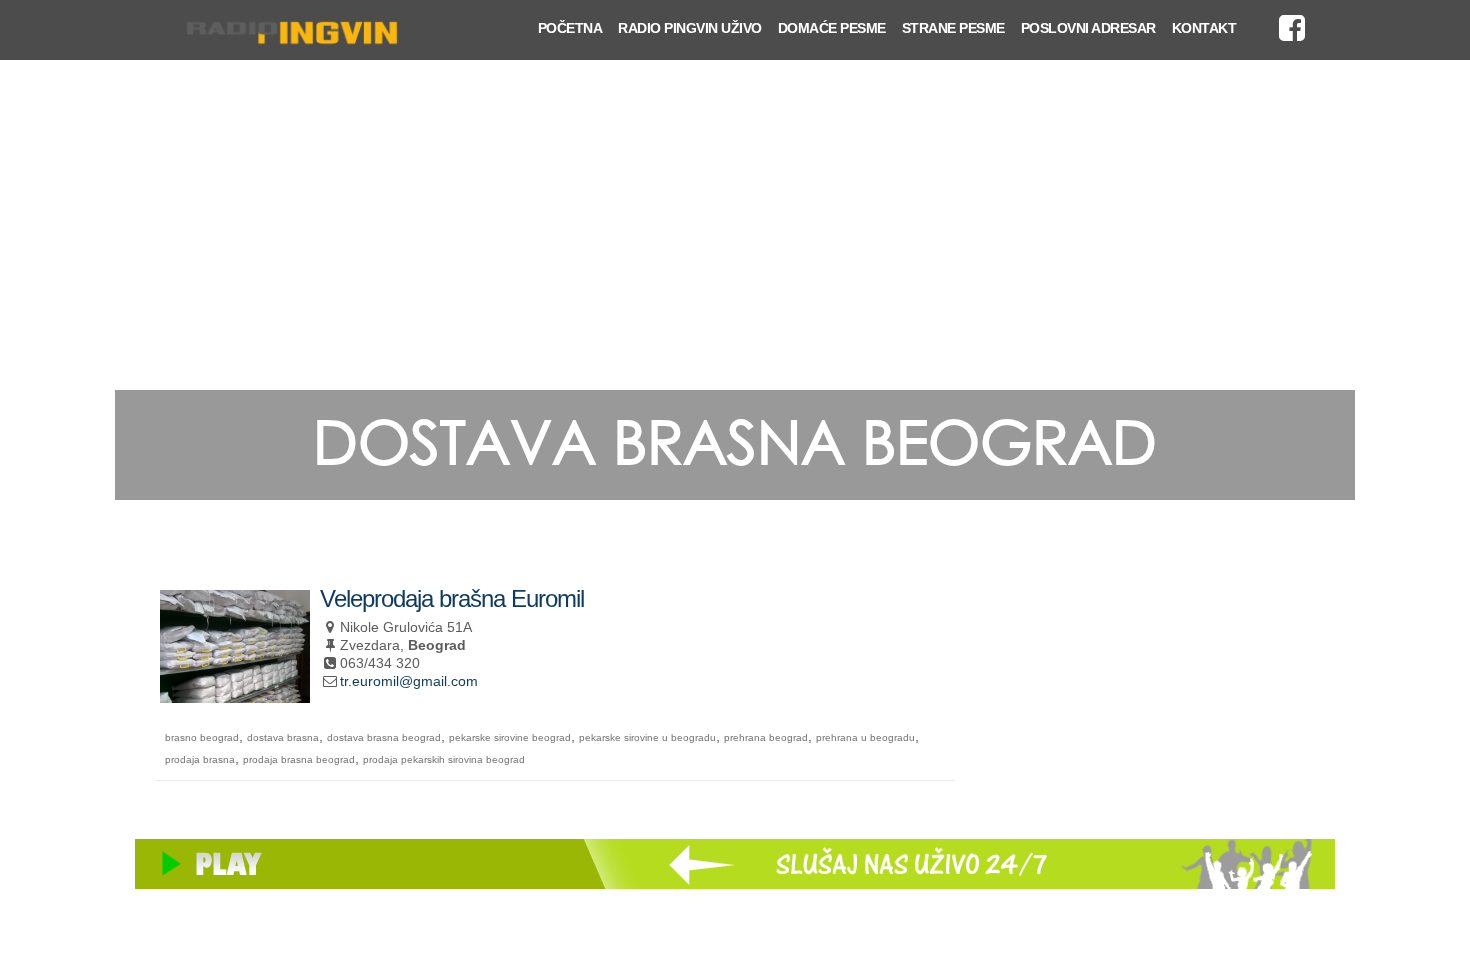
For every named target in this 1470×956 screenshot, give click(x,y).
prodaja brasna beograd (299, 759)
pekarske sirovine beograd (510, 737)
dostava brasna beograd (384, 737)
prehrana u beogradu (865, 737)
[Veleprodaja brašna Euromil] (235, 694)
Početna (570, 28)
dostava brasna (283, 737)
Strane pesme (953, 28)
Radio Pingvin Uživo (690, 28)
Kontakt (1204, 28)
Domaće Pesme (832, 28)
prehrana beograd (766, 737)
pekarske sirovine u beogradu (647, 737)
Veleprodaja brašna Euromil (452, 598)
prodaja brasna (200, 759)
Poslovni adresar (1088, 28)
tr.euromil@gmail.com (409, 681)
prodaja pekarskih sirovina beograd (444, 759)
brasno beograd (202, 737)
